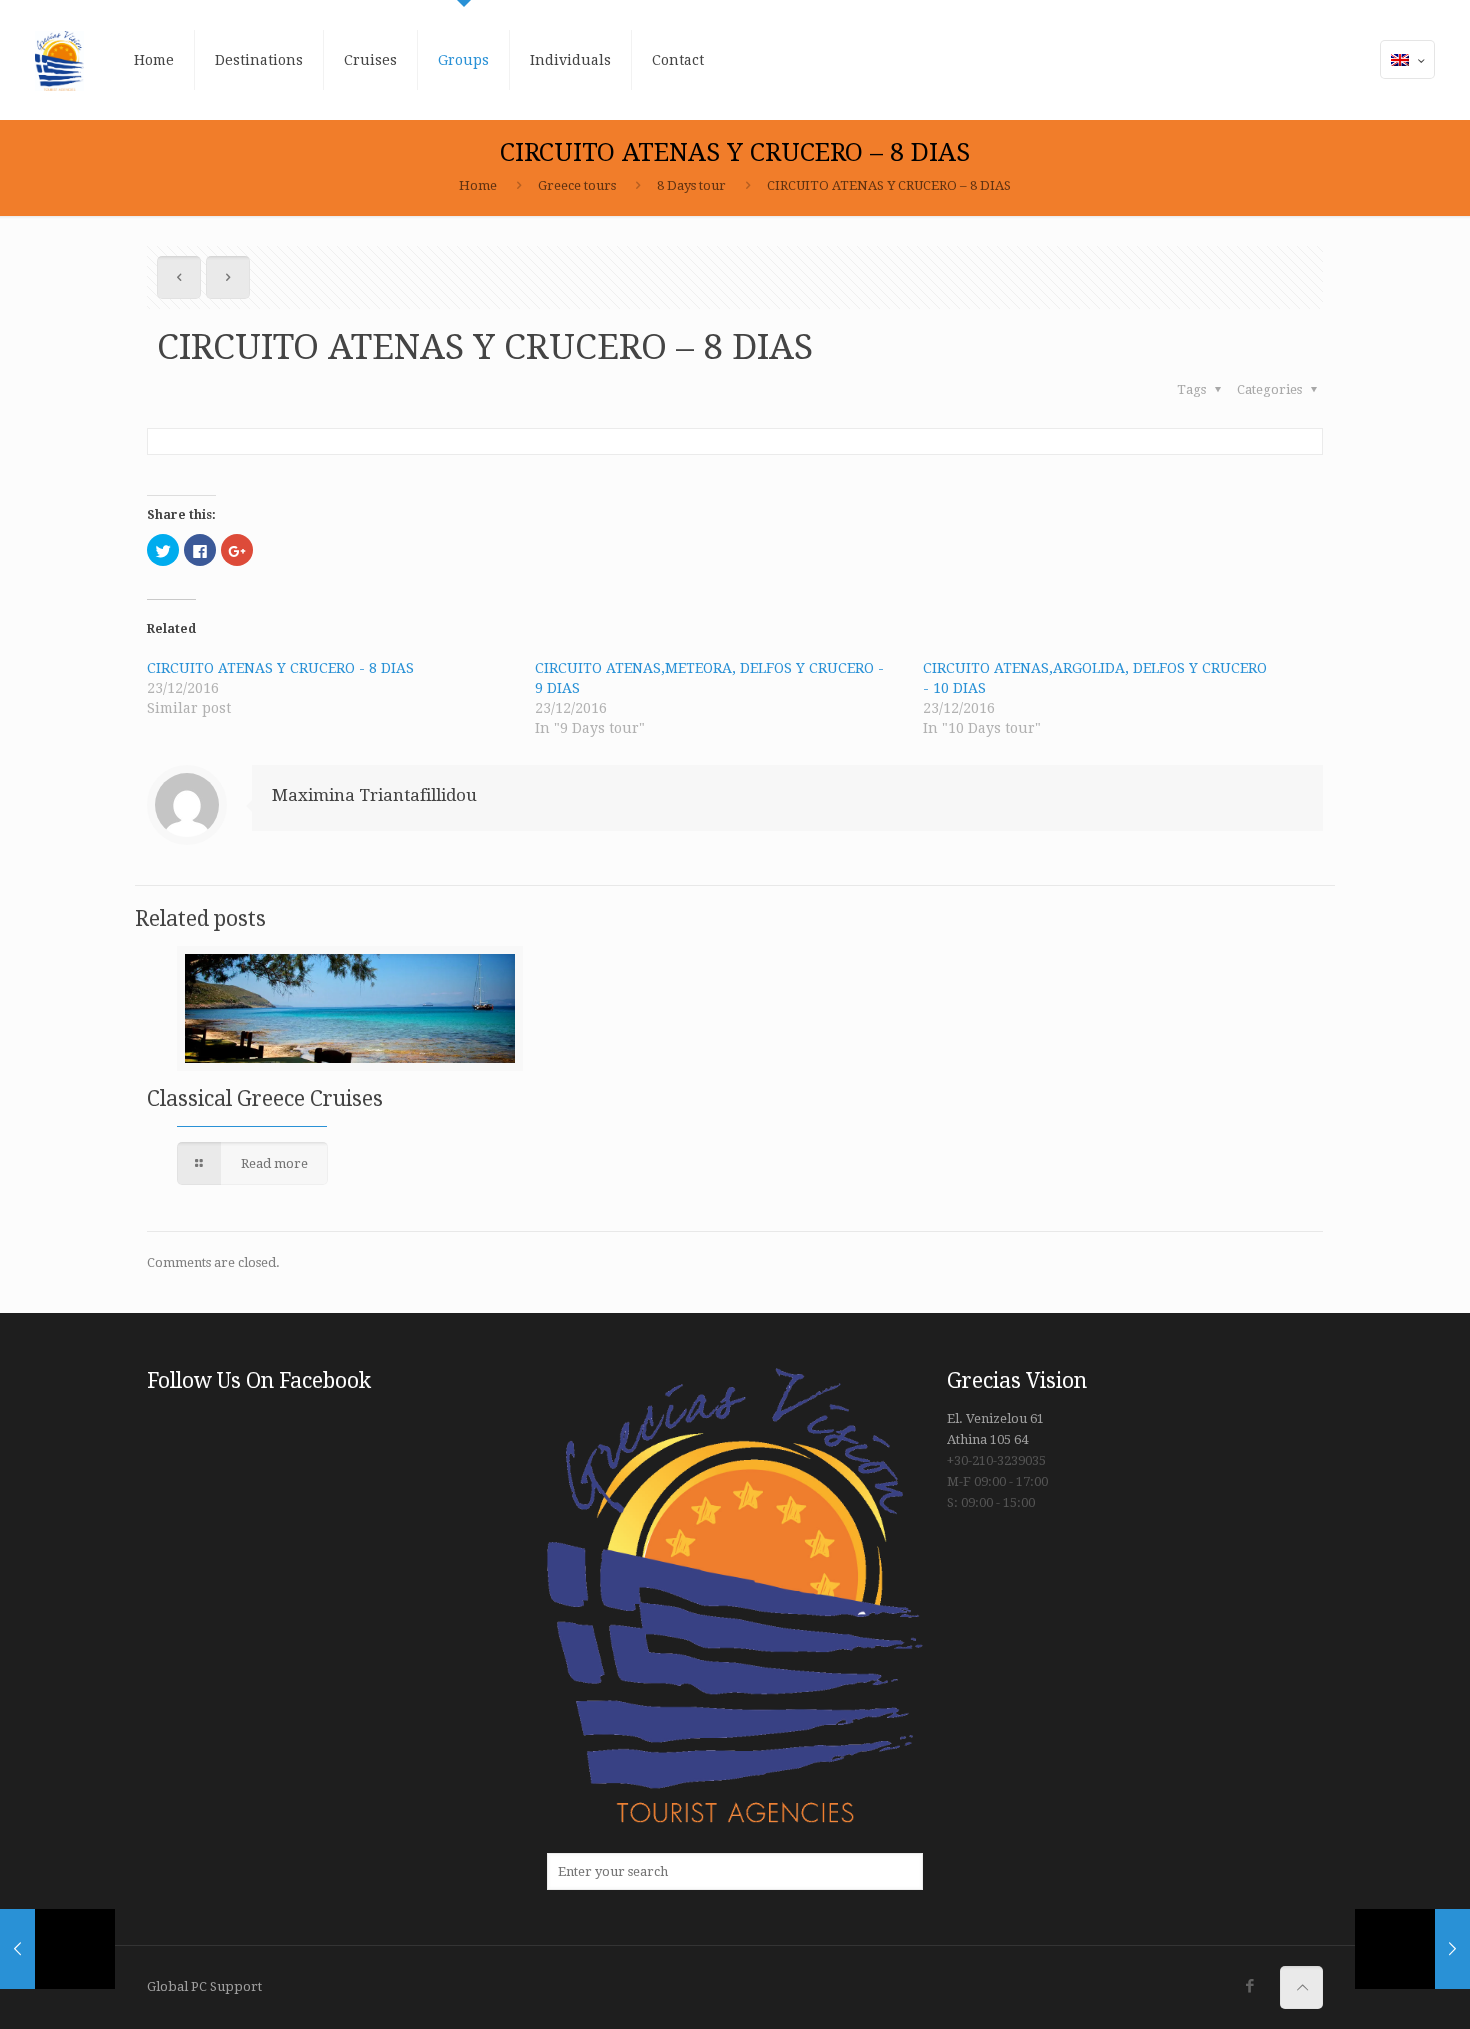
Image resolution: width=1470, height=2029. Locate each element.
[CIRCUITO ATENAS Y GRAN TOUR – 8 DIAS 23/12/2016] (1412, 1949)
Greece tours (577, 185)
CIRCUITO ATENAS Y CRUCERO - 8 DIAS (280, 668)
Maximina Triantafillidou (374, 795)
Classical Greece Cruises (265, 1098)
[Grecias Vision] (60, 60)
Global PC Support (204, 1986)
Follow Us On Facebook (259, 1380)
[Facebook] (1249, 1986)
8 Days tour (691, 185)
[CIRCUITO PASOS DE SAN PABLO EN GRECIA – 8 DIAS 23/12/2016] (57, 1949)
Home (478, 185)
